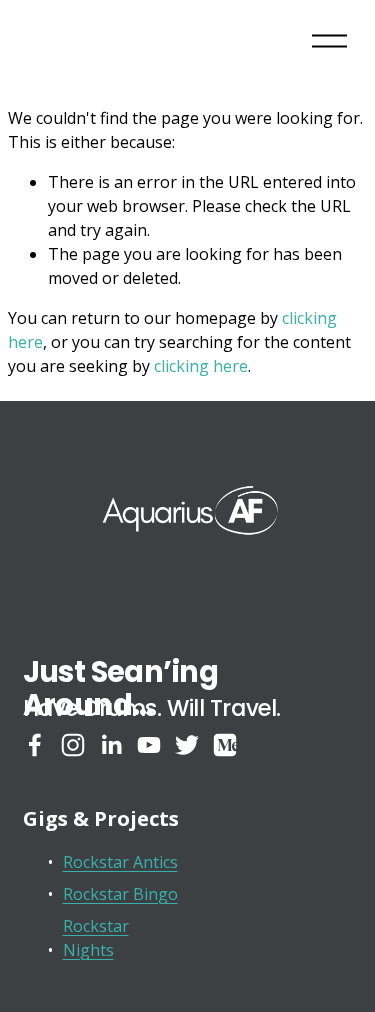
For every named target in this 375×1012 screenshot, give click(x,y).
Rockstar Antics (120, 862)
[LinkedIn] (111, 745)
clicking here (201, 366)
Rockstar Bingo (120, 894)
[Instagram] (73, 745)
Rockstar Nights (96, 938)
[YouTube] (149, 745)
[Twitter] (187, 745)
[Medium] (225, 745)
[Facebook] (35, 745)
